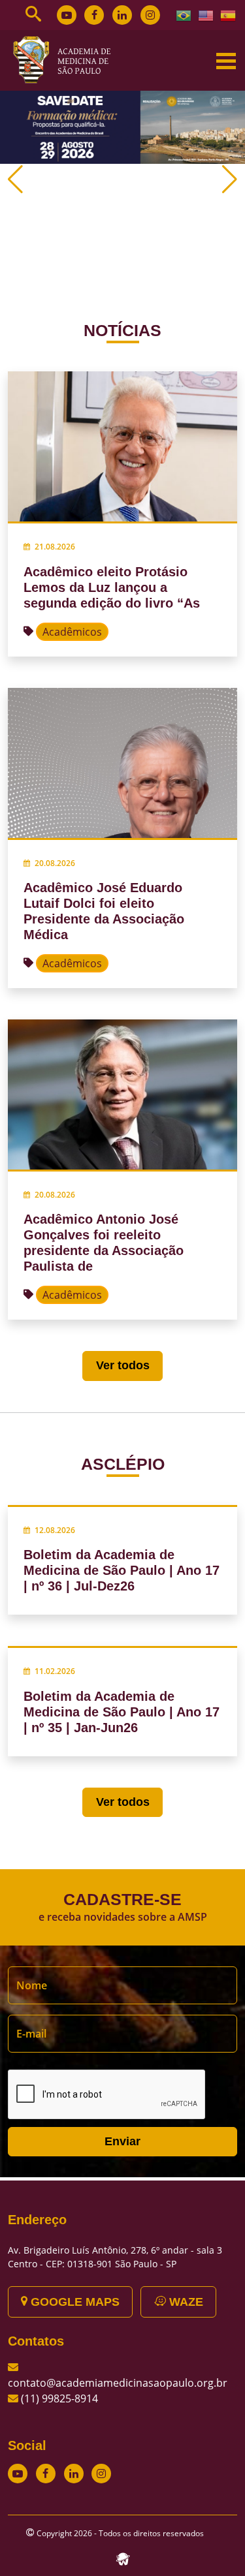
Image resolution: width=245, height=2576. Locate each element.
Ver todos (123, 1365)
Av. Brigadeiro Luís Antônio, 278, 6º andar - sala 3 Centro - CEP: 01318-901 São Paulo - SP (115, 2257)
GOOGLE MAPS (73, 2302)
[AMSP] (67, 59)
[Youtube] (67, 15)
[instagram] (150, 15)
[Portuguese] (184, 14)
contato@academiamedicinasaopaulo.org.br (118, 2383)
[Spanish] (229, 14)
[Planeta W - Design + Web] (123, 2558)
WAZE (185, 2302)
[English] (206, 14)
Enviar (122, 2141)
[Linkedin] (122, 15)
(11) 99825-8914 (59, 2398)
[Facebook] (94, 15)
